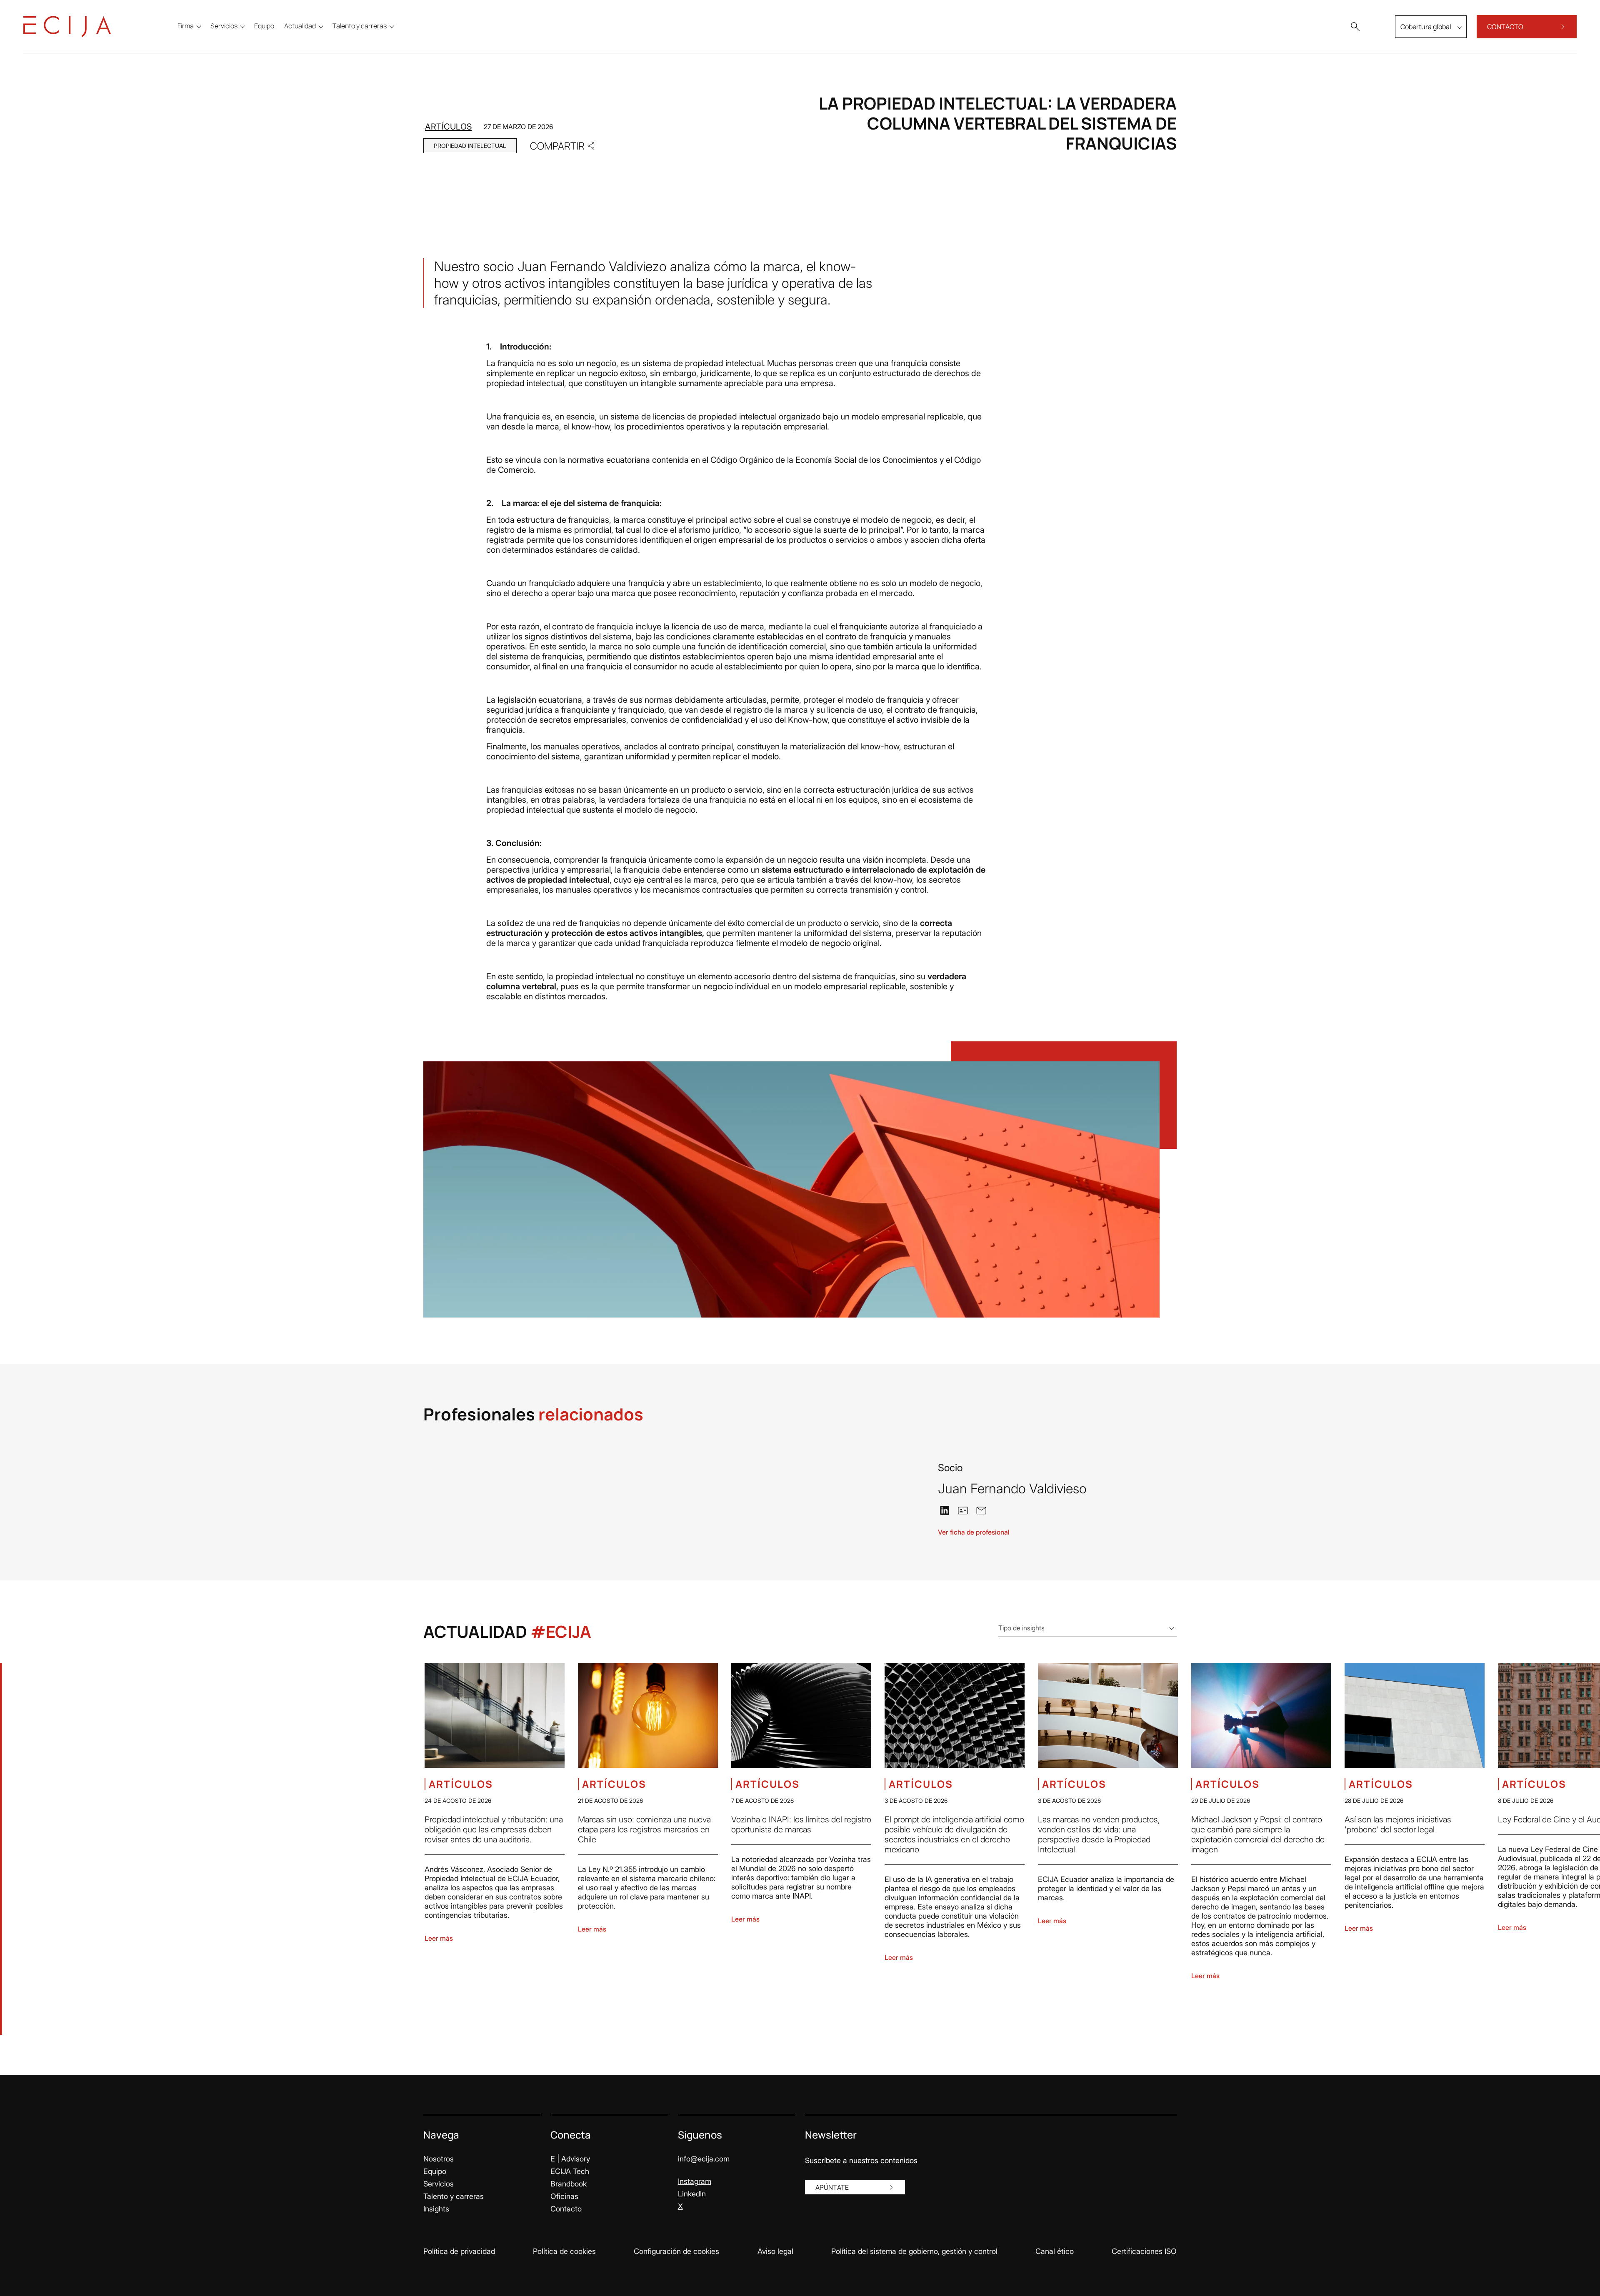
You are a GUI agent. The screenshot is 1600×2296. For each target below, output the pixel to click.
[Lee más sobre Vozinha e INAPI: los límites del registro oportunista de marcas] (801, 1715)
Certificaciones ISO (1144, 2251)
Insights (436, 2209)
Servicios (439, 2184)
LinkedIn (692, 2194)
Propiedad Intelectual (470, 146)
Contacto (566, 2209)
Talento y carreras (454, 2196)
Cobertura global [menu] (1426, 27)
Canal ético (1055, 2251)
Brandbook (569, 2184)
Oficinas (564, 2196)
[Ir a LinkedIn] (945, 1510)
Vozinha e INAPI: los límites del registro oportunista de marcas (801, 1824)
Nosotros (439, 2159)
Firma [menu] (186, 26)
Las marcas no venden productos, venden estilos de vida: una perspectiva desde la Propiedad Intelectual (1099, 1834)
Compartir (557, 146)
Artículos (449, 127)
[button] (1355, 27)
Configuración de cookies (676, 2251)
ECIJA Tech (570, 2171)
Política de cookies (564, 2251)
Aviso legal (775, 2251)
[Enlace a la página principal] (67, 27)
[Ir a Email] (981, 1510)
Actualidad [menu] (300, 26)
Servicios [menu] (224, 26)
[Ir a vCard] (963, 1510)
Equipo (435, 2171)
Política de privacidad (459, 2251)
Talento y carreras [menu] (360, 26)
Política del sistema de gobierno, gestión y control (914, 2251)
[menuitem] (264, 26)
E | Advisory (570, 2159)
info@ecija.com (704, 2159)
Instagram (695, 2181)
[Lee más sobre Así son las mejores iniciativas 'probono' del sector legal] (1415, 1715)
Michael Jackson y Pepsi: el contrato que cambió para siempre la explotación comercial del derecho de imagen (1258, 1834)
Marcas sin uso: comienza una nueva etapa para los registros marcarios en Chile (644, 1829)
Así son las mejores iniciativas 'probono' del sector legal (1398, 1824)
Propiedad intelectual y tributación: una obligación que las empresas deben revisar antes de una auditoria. (494, 1829)
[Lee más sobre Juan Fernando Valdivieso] (856, 1472)
